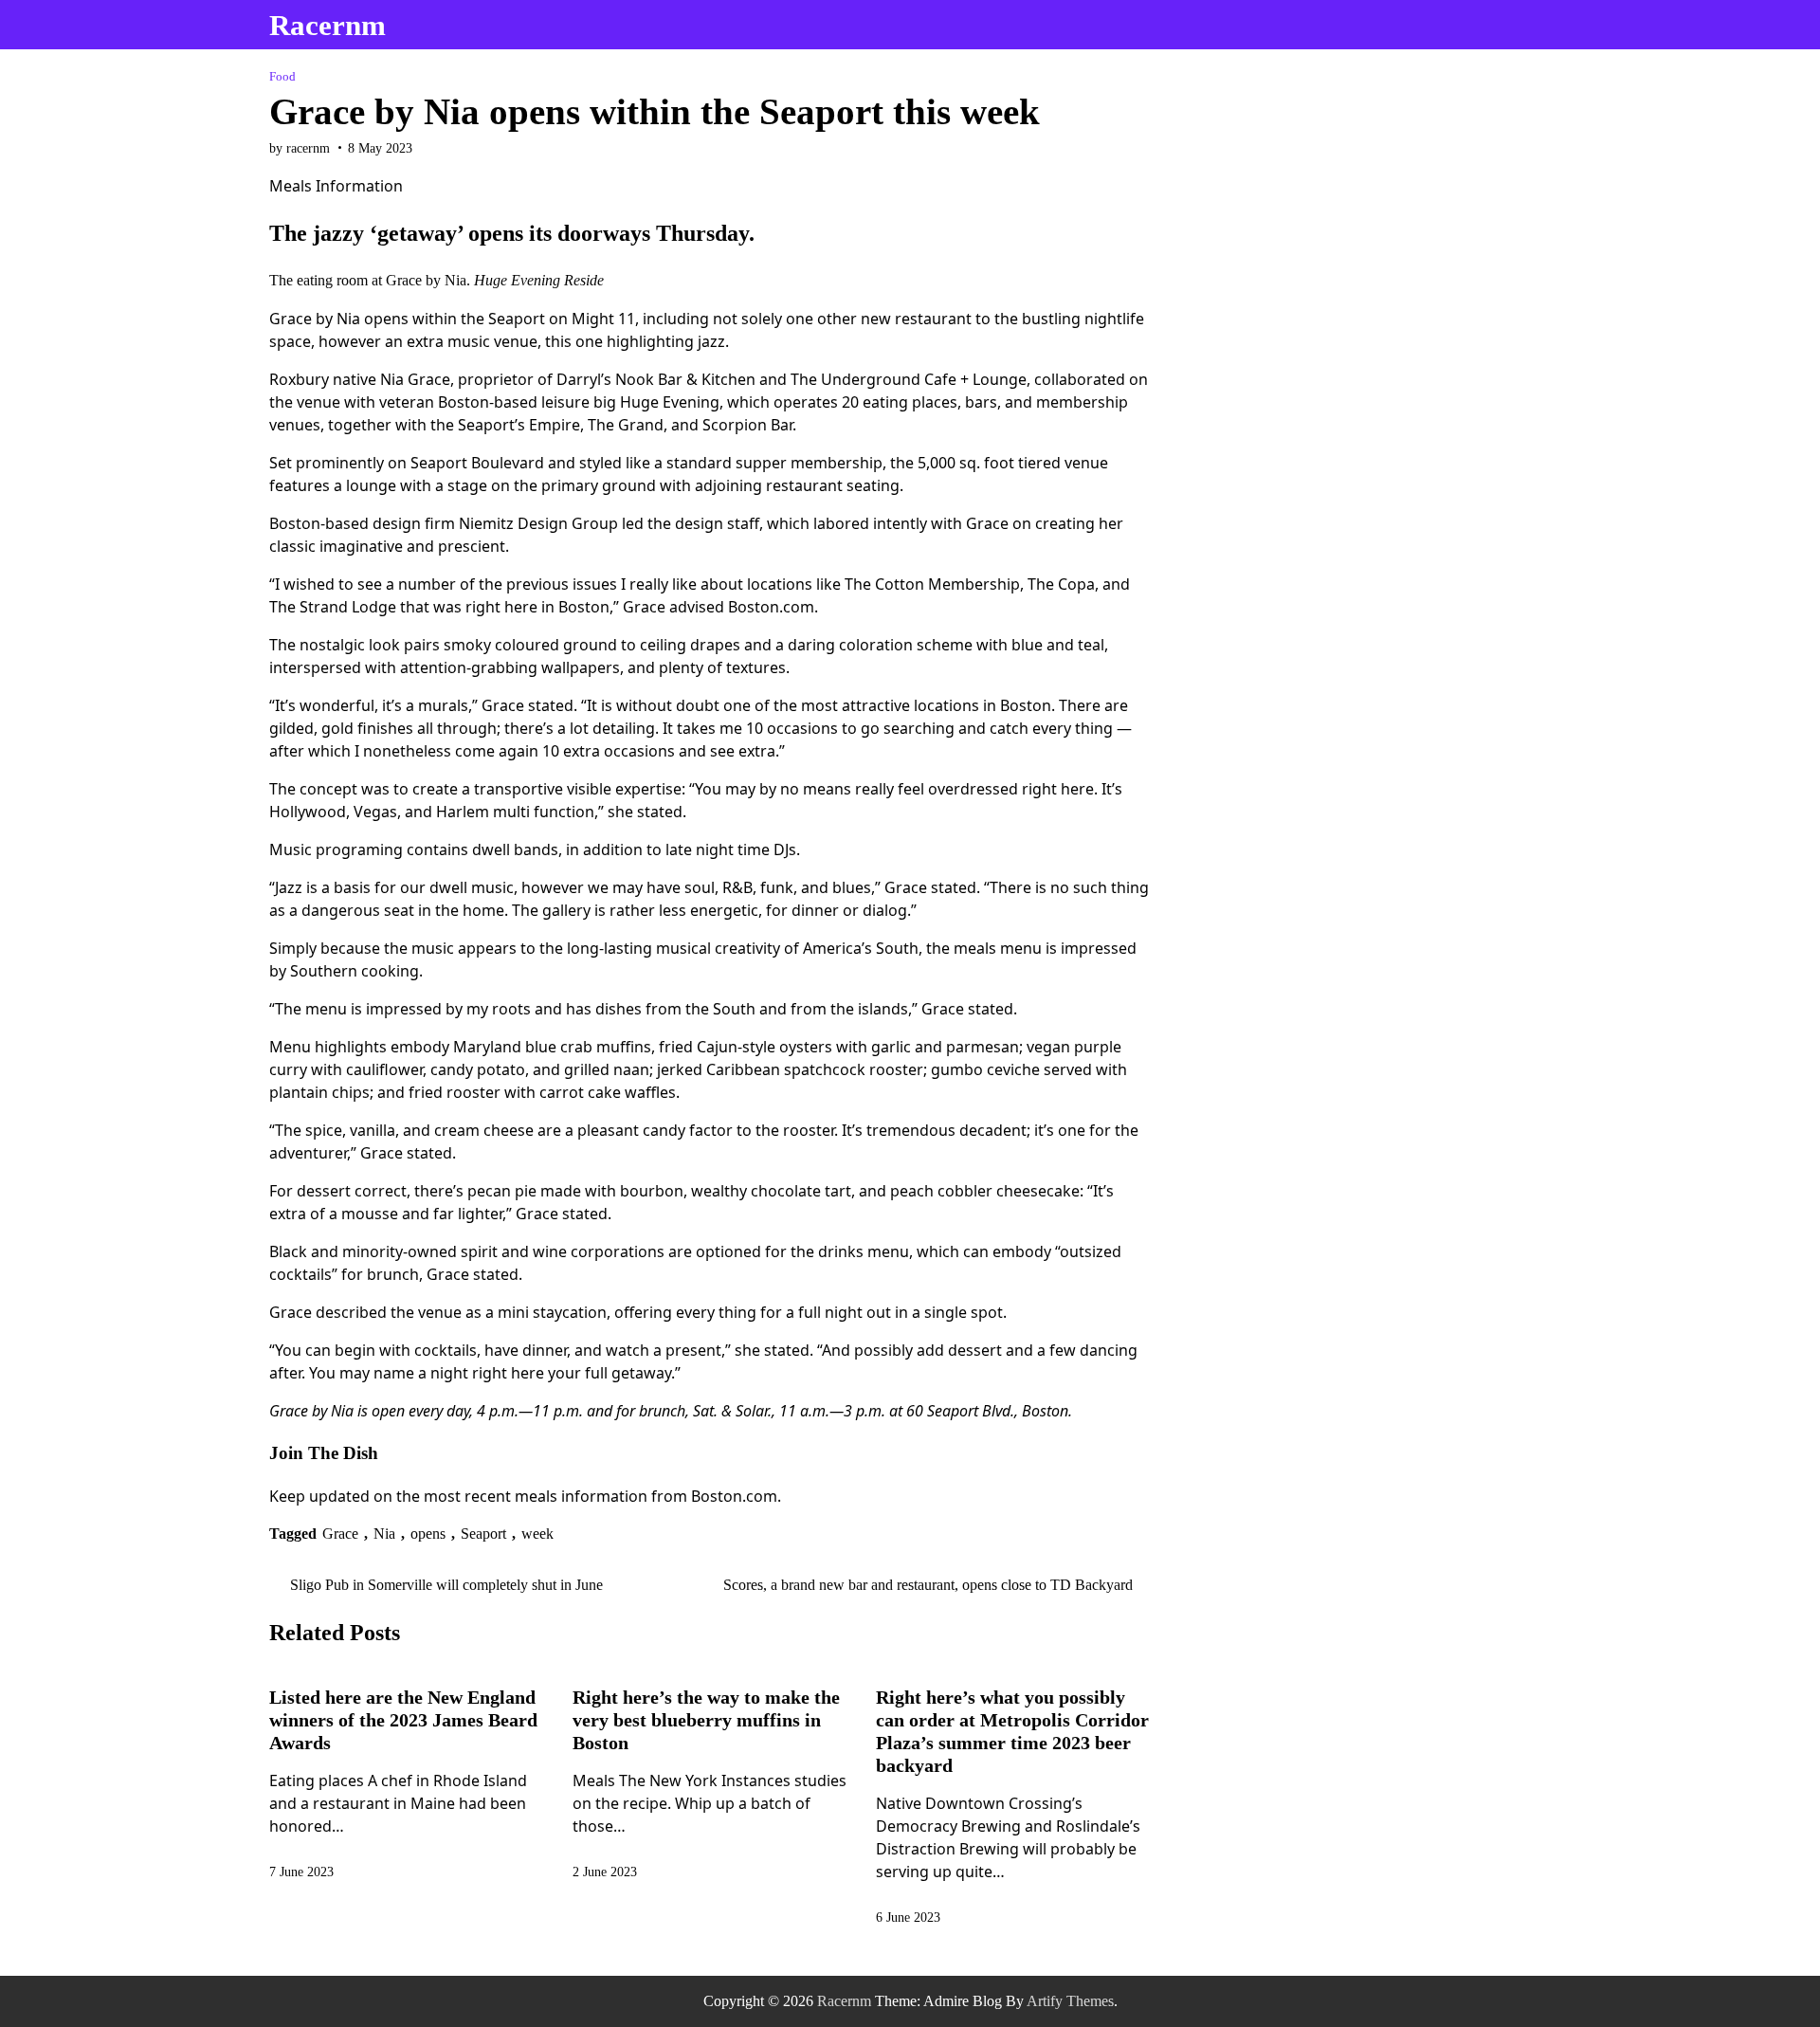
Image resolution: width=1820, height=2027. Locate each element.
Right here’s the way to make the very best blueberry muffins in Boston (706, 1720)
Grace (340, 1534)
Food (282, 77)
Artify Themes (1070, 2001)
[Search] (1534, 25)
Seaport (483, 1534)
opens (428, 1534)
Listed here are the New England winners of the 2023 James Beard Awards (403, 1720)
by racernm (300, 148)
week (537, 1534)
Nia (384, 1534)
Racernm (328, 25)
